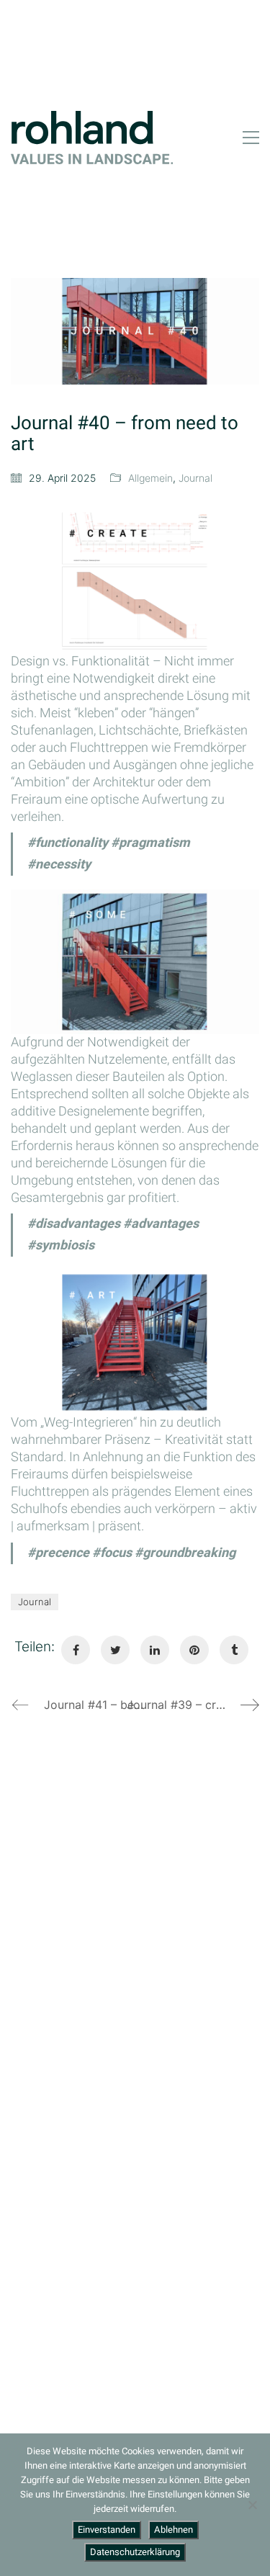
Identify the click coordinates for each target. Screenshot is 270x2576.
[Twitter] (115, 1650)
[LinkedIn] (155, 1650)
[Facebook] (76, 1650)
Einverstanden (107, 2530)
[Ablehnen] (252, 2505)
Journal (195, 478)
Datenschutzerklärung (135, 2552)
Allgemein (150, 478)
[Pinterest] (194, 1650)
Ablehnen (174, 2530)
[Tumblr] (234, 1650)
